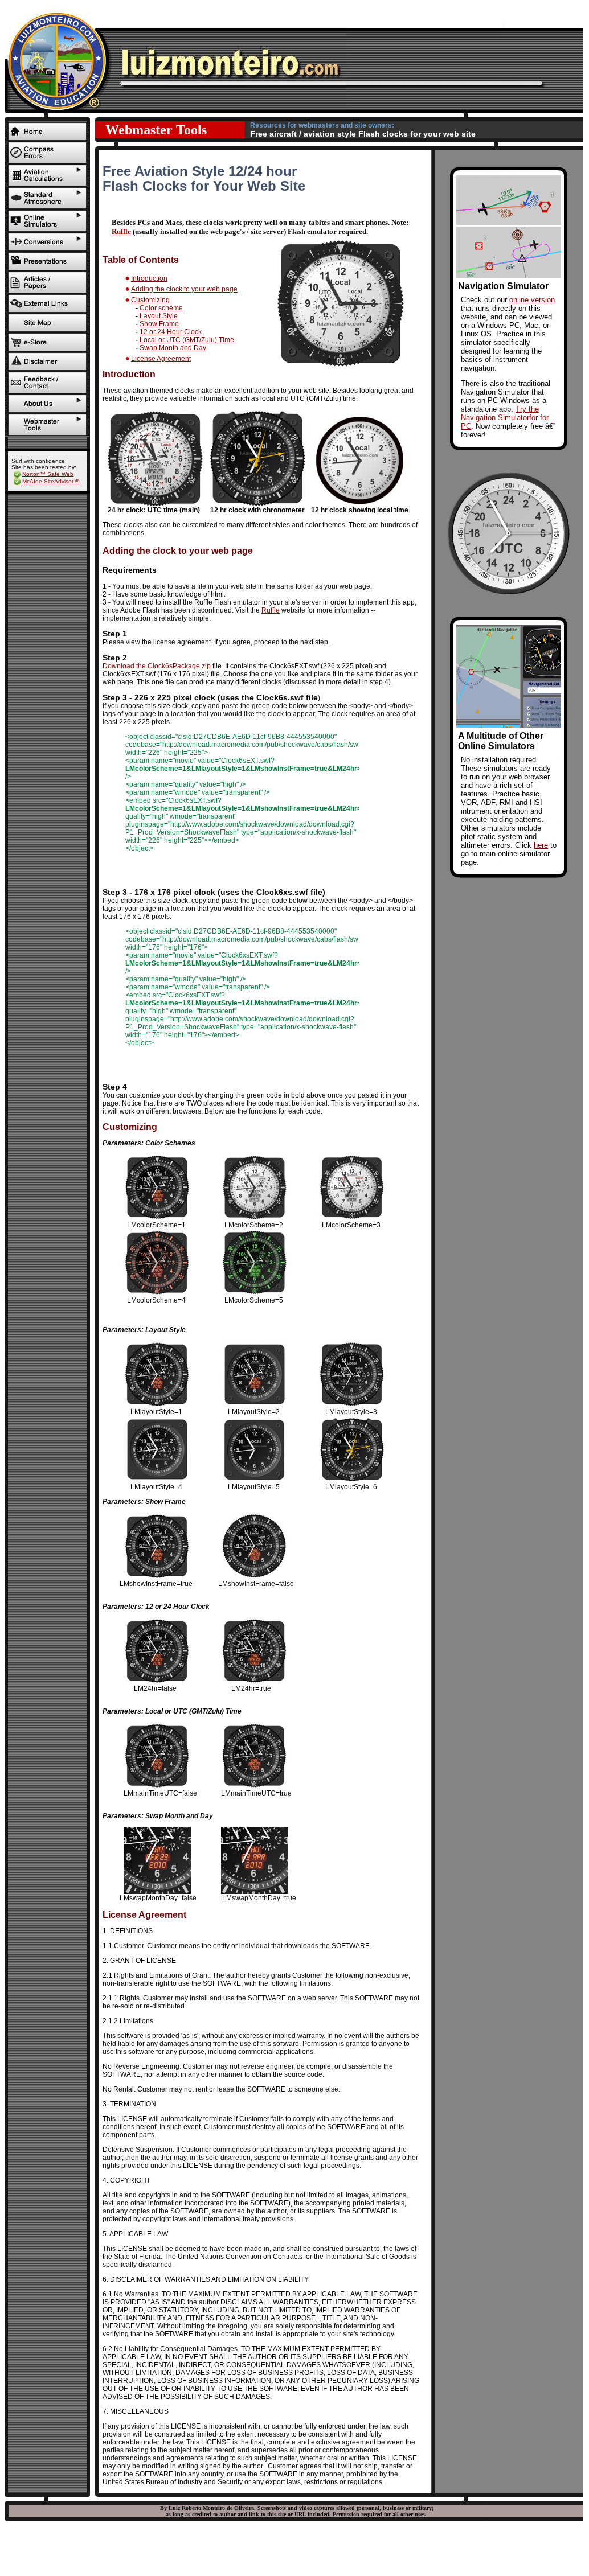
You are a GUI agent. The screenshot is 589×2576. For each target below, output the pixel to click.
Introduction (149, 278)
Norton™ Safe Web (48, 474)
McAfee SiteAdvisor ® (51, 481)
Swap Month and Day (173, 348)
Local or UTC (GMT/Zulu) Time (187, 340)
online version (532, 300)
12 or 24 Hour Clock (171, 332)
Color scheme (161, 308)
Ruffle (121, 231)
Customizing (150, 300)
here (541, 845)
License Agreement (161, 359)
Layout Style (159, 316)
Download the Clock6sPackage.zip (157, 666)
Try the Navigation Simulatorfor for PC (505, 418)
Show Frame (159, 324)
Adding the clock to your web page (184, 289)
